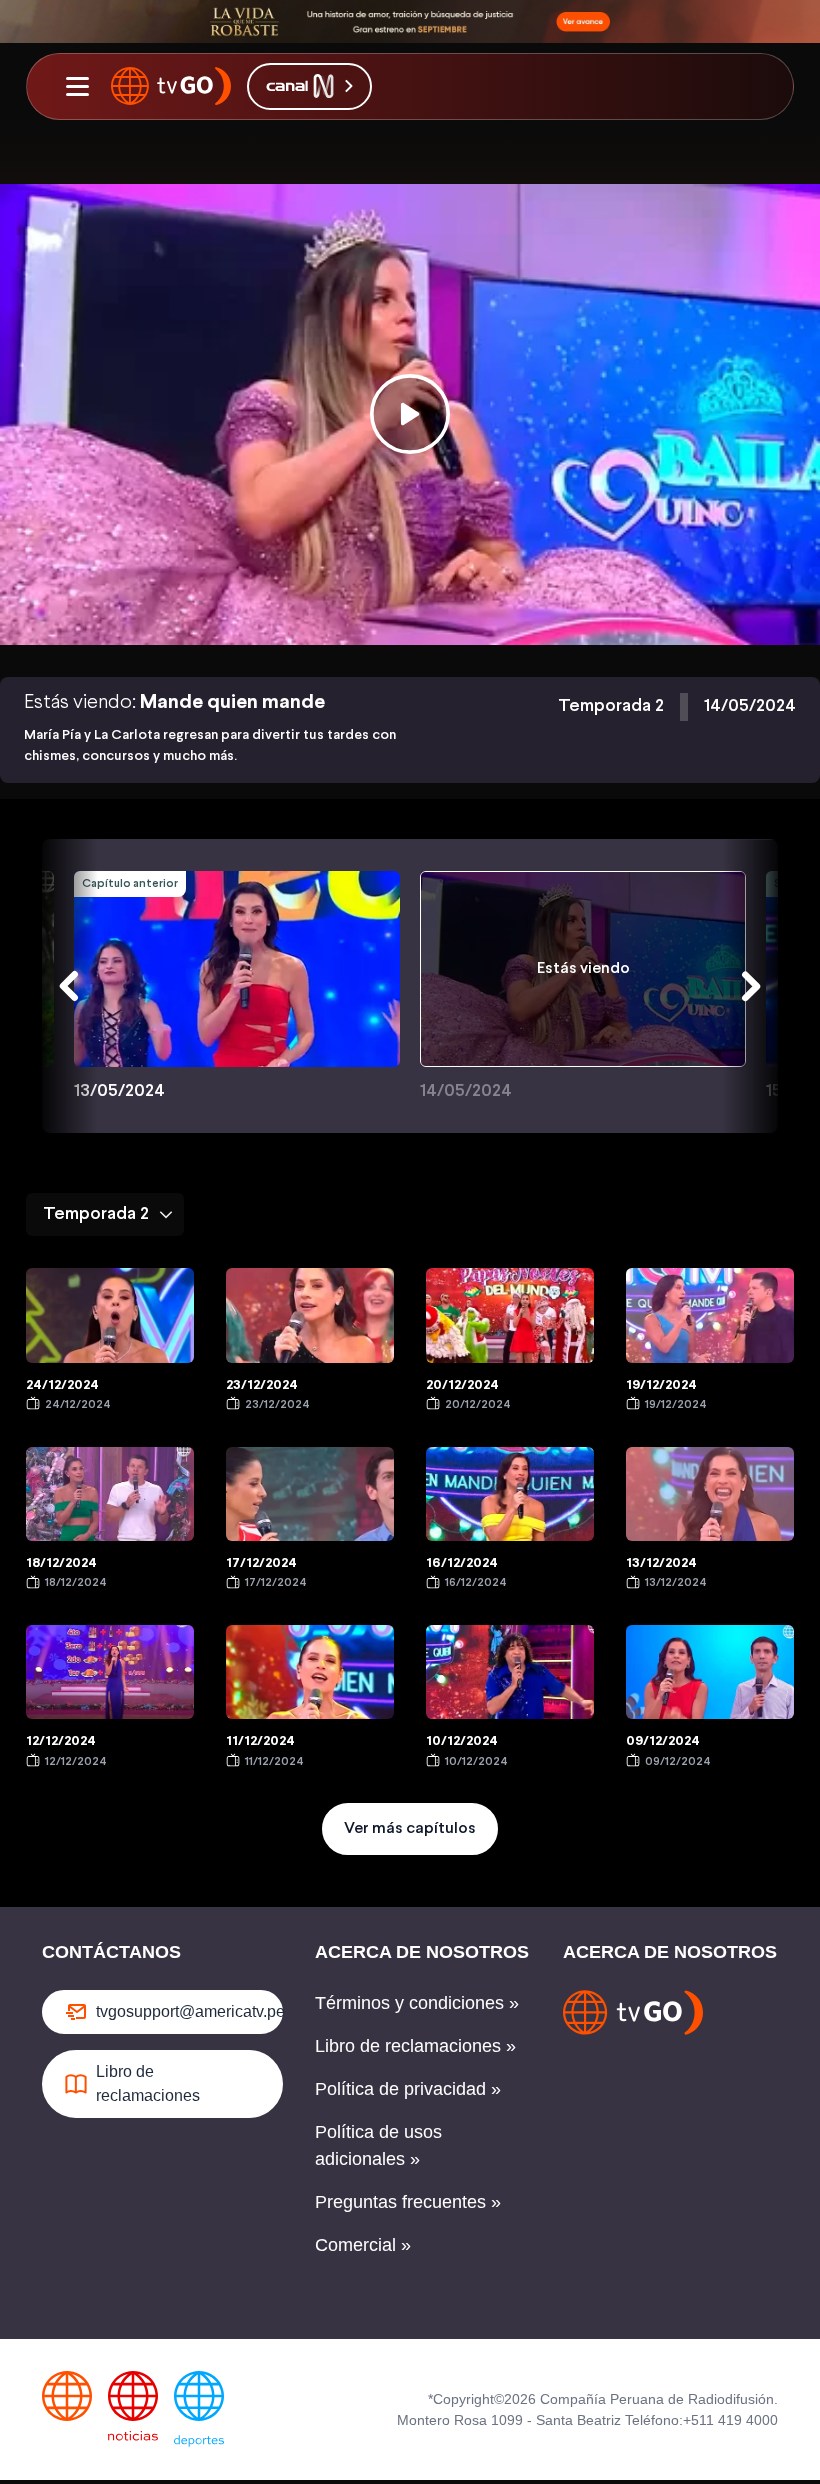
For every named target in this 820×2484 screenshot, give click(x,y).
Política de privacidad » (408, 2089)
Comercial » (363, 2245)
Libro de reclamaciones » (415, 2046)
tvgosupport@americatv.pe (189, 2011)
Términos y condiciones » (417, 2003)
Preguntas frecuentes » (408, 2202)
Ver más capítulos (410, 1828)
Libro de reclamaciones (148, 2083)
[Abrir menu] (77, 86)
